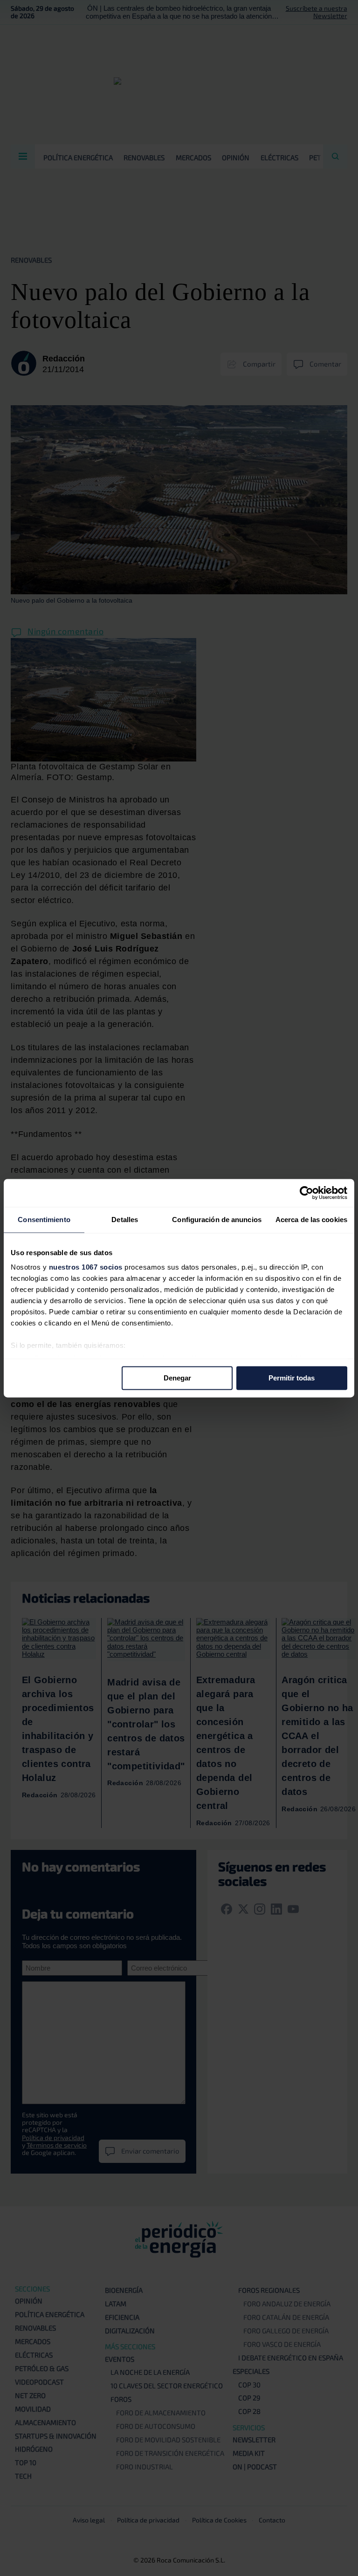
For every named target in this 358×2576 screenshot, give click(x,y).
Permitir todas (292, 1378)
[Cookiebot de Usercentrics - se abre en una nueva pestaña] (306, 1193)
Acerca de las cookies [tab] (311, 1220)
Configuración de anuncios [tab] (217, 1220)
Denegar (177, 1378)
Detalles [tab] (125, 1220)
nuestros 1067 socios (86, 1267)
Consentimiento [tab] (44, 1220)
